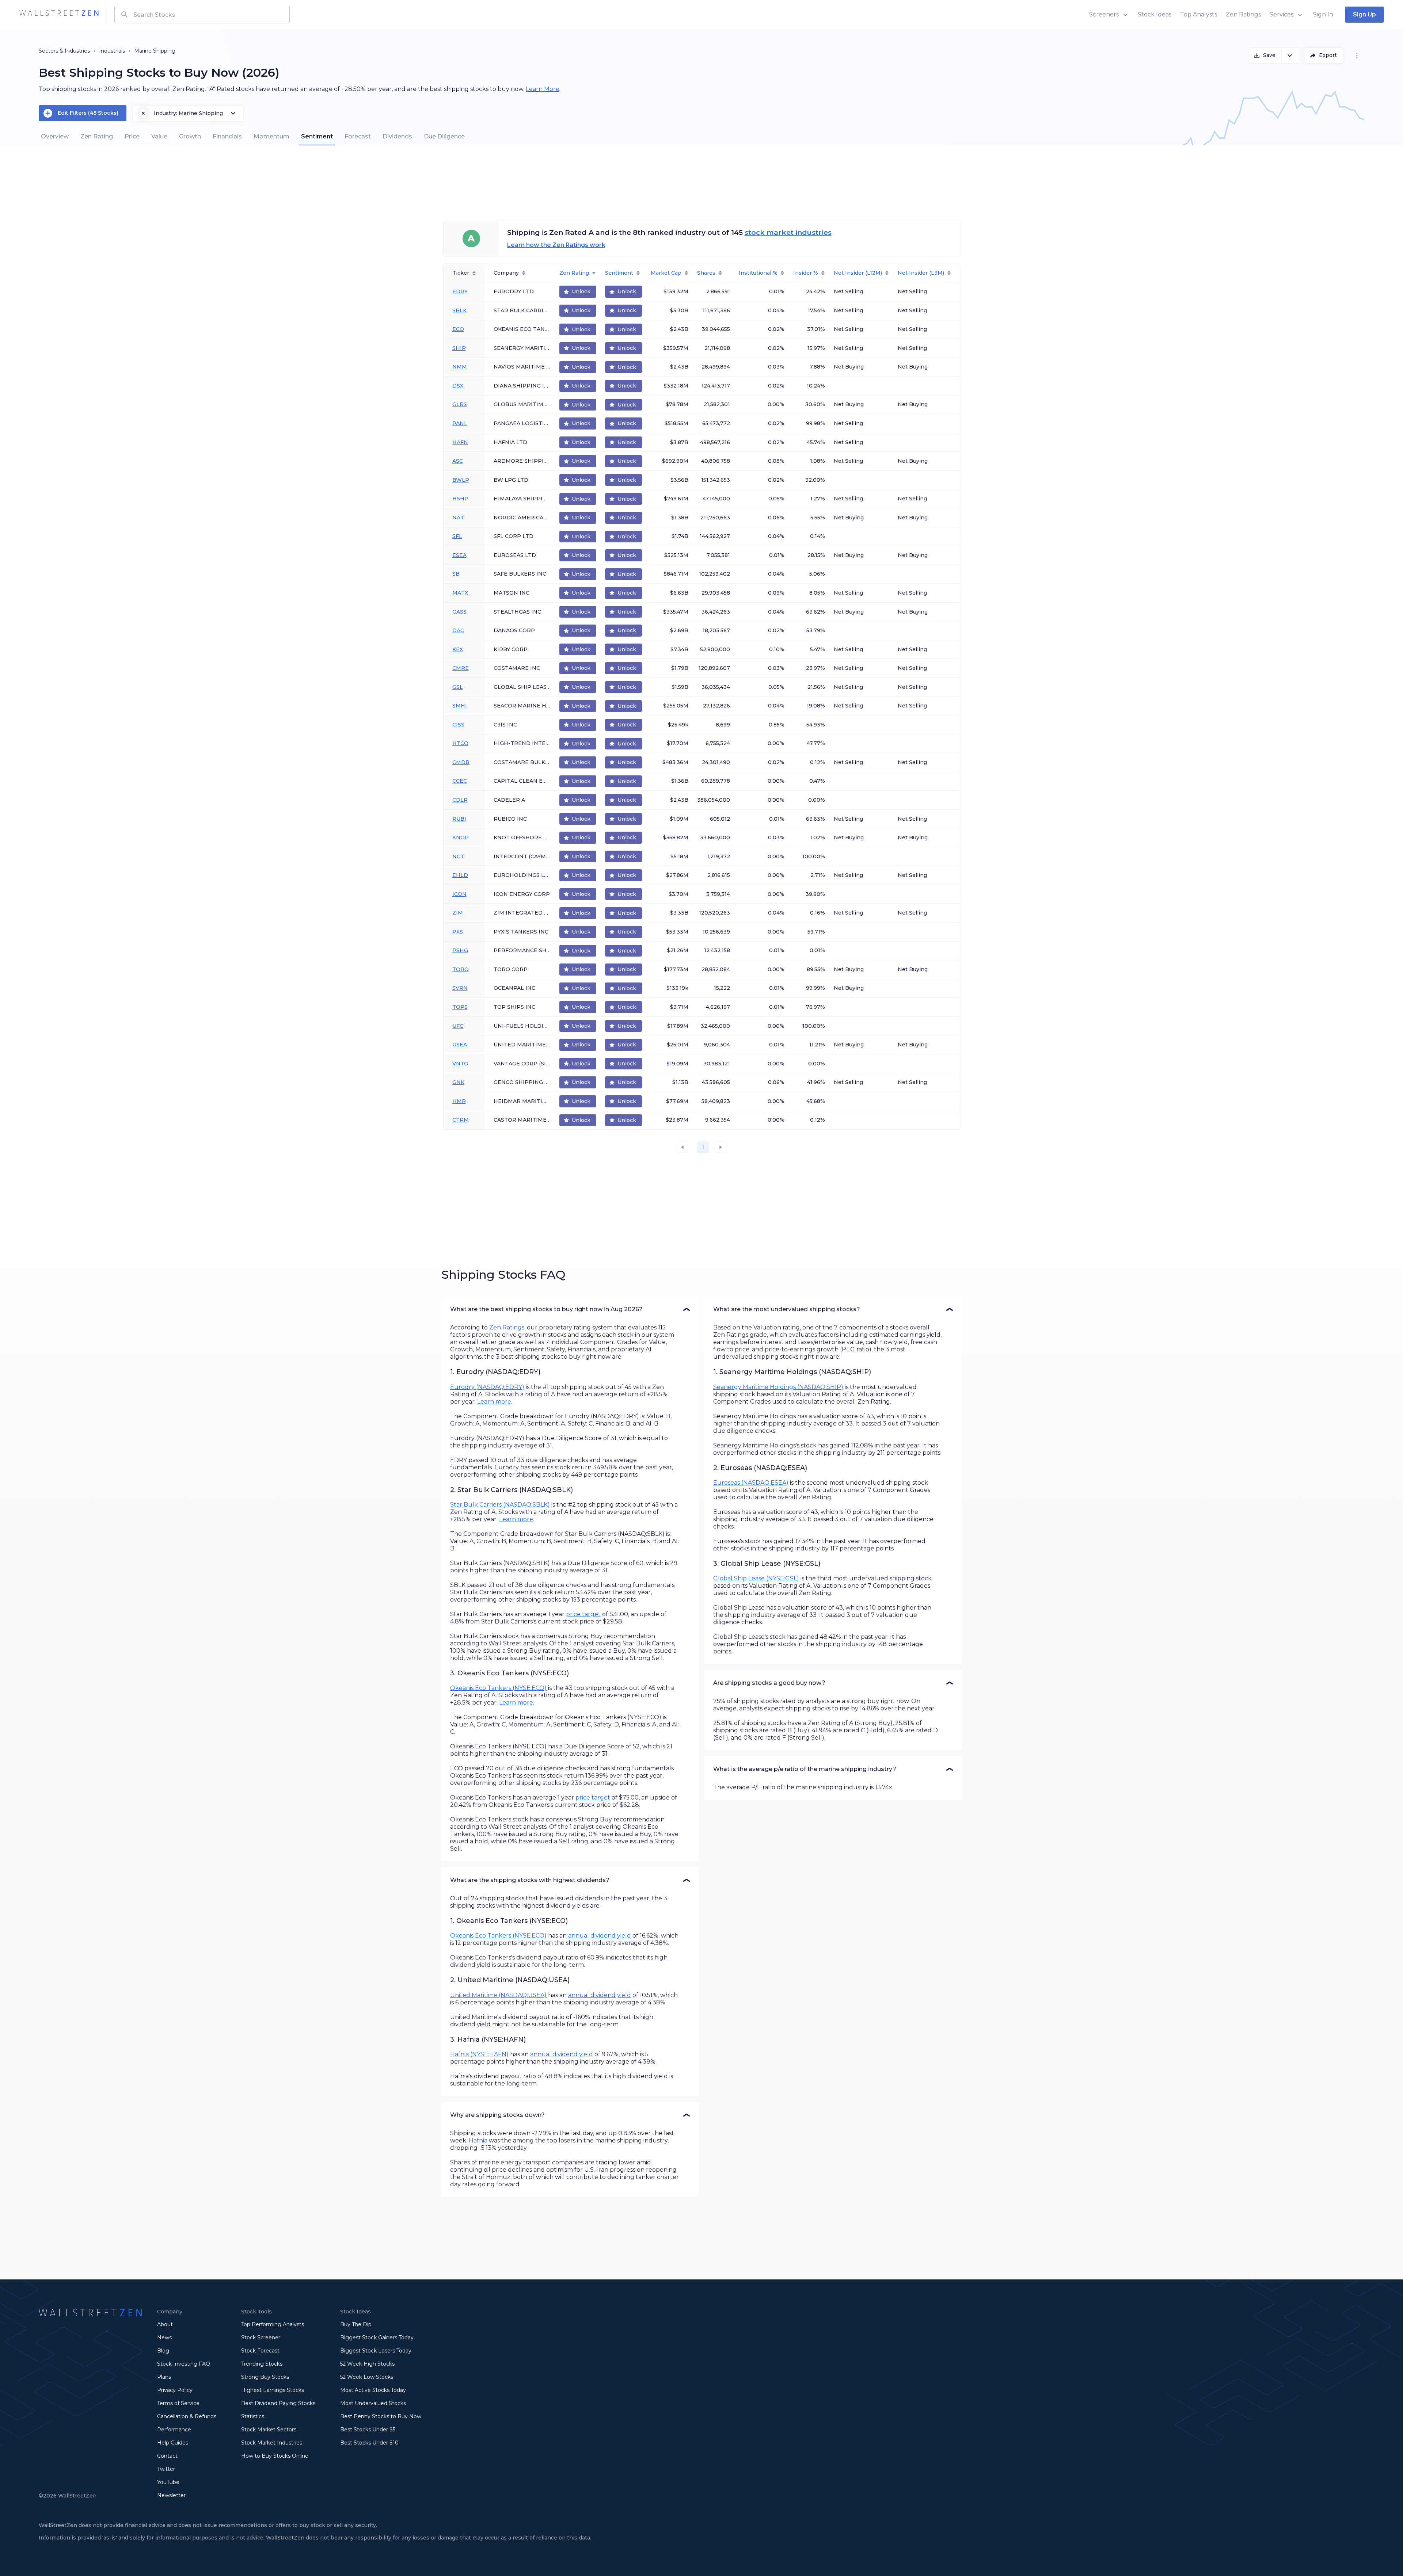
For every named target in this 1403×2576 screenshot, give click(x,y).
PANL (460, 423)
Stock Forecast (260, 2351)
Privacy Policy (175, 2390)
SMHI (460, 706)
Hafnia (478, 2140)
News (164, 2338)
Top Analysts (1199, 14)
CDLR (460, 800)
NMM (460, 367)
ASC (458, 461)
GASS (459, 612)
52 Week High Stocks (367, 2364)
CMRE (461, 668)
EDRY (460, 291)
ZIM (458, 913)
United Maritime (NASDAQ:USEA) (498, 1995)
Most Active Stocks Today (373, 2390)
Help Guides (173, 2443)
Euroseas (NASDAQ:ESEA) (751, 1483)
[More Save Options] (1290, 56)
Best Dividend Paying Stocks (278, 2403)
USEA (460, 1045)
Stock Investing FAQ (184, 2364)
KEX (458, 649)
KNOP (461, 837)
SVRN (460, 988)
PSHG (460, 950)
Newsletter (171, 2495)
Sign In (1323, 14)
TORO (461, 969)
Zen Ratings (1243, 14)
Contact (167, 2456)
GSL (458, 687)
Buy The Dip (356, 2324)
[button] (570, 1309)
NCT (458, 856)
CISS (458, 725)
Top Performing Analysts (273, 2324)
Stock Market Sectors (269, 2430)
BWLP (461, 480)
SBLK (459, 310)
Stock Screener (261, 2338)
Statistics (253, 2416)
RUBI (459, 819)
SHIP (459, 348)
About (165, 2324)
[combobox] (202, 15)
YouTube (168, 2482)
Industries (77, 51)
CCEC (460, 781)
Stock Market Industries (272, 2443)
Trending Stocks (262, 2364)
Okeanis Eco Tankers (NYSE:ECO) (498, 1688)
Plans (164, 2377)
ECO (458, 329)
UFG (458, 1026)
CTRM (461, 1120)
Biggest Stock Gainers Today (377, 2338)
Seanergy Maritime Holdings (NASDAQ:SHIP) (778, 1387)
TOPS (460, 1007)
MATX (460, 593)
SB (456, 574)
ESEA (459, 555)
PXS (458, 932)
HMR (459, 1101)
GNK (458, 1082)
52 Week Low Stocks (367, 2377)
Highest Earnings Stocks (273, 2390)
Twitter (166, 2469)
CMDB (461, 762)
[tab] (55, 137)
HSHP (460, 499)
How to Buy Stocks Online (275, 2456)
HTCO (460, 743)
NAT (458, 518)
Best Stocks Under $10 (369, 2443)
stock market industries (788, 232)
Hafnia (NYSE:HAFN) (479, 2054)
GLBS (460, 404)
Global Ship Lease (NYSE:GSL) (756, 1578)
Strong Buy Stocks (265, 2377)
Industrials (112, 51)
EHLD (460, 875)
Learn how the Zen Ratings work (556, 245)
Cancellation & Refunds (187, 2416)
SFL (457, 536)
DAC (458, 630)
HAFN (460, 442)
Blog (163, 2351)
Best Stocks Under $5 (368, 2430)
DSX (458, 386)
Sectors (48, 51)
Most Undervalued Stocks (373, 2403)
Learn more (494, 1402)
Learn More (543, 89)
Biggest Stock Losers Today (376, 2351)
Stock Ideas (1155, 14)
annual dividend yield (600, 1936)
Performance (174, 2430)
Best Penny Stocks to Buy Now (381, 2416)
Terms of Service (178, 2403)
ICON (459, 894)
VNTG (460, 1064)
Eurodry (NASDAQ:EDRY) (487, 1387)
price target (583, 1614)
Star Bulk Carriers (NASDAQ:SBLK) (500, 1505)
